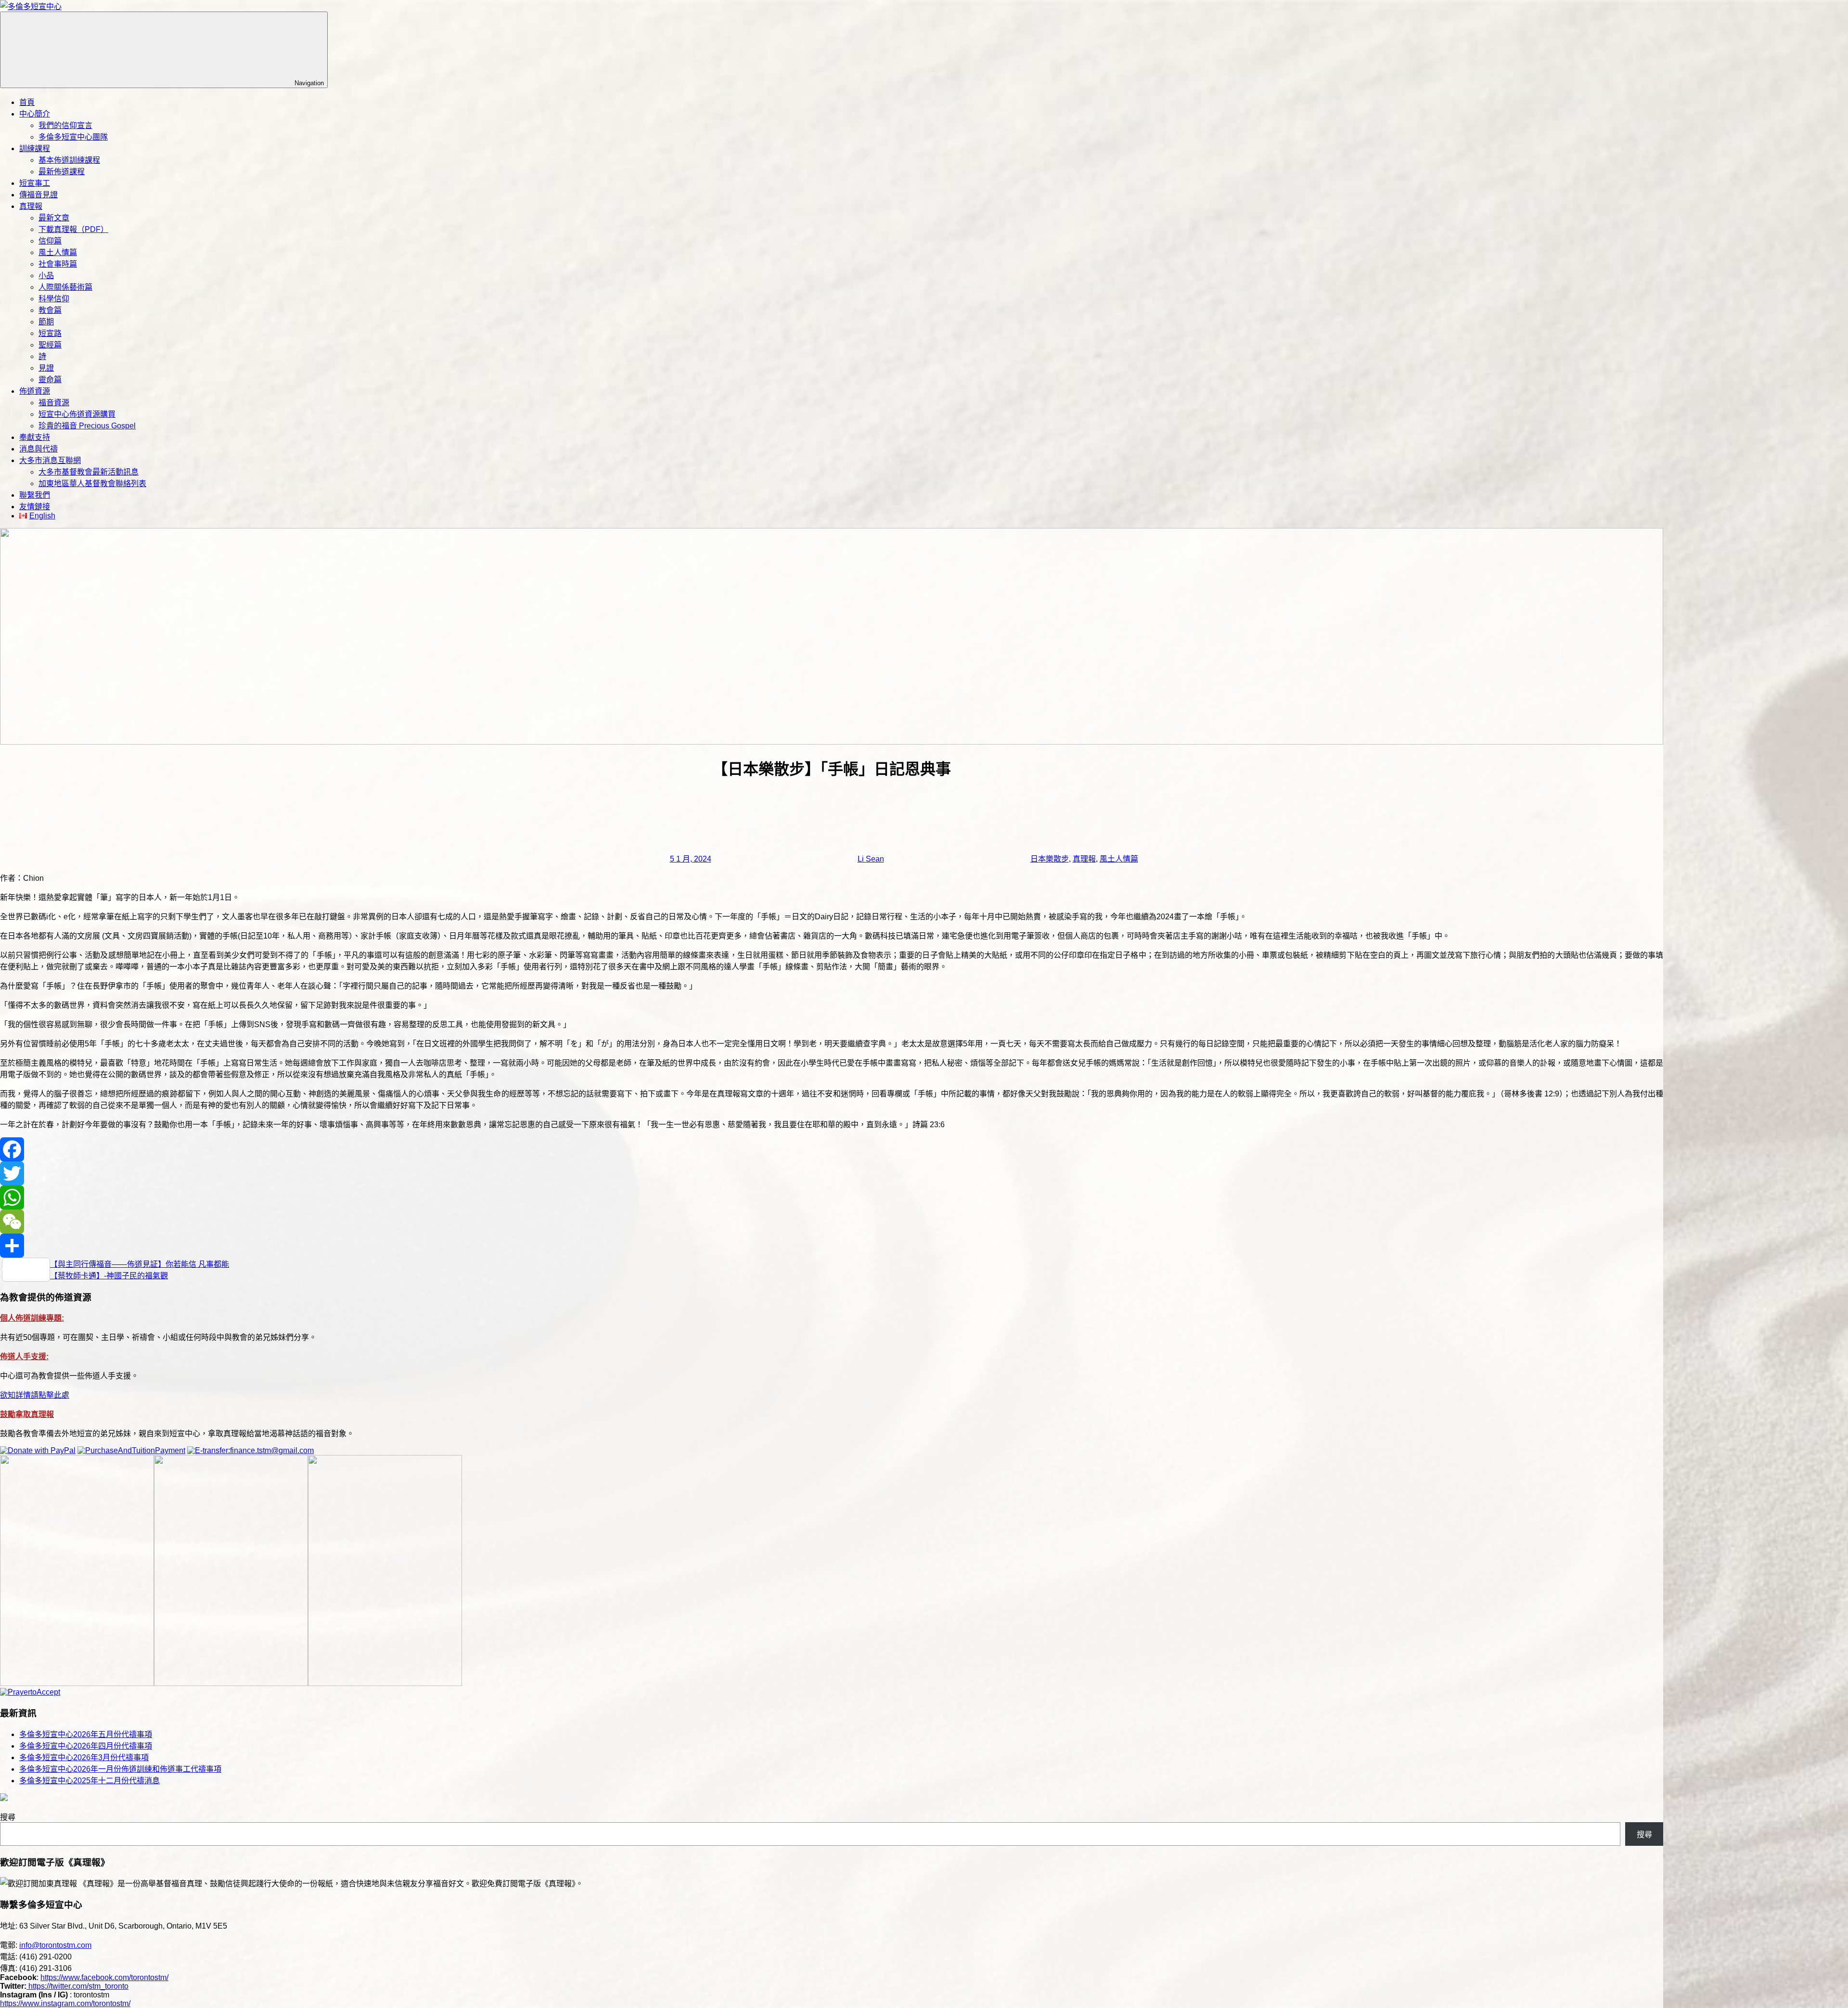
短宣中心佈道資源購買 (77, 414)
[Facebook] (832, 1149)
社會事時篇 (58, 264)
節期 (46, 322)
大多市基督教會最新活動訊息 (89, 472)
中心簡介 (35, 114)
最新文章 (54, 218)
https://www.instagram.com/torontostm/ (65, 2003)
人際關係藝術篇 (65, 287)
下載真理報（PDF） (73, 229)
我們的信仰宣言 (65, 125)
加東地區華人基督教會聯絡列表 (92, 483)
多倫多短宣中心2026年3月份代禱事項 (84, 1757)
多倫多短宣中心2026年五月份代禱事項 (86, 1734)
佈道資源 (35, 391)
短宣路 (50, 333)
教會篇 (50, 310)
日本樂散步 (1050, 859)
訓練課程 (35, 148)
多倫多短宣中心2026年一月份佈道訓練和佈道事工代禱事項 (120, 1769)
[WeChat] (832, 1222)
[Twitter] (832, 1173)
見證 (46, 368)
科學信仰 (54, 299)
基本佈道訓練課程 (69, 160)
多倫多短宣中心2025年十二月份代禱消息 (90, 1781)
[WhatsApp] (832, 1197)
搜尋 (8, 1817)
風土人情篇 (58, 252)
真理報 (31, 206)
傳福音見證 (38, 195)
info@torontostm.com (55, 1945)
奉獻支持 (35, 437)
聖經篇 (50, 345)
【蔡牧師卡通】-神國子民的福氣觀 (109, 1276)
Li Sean (871, 859)
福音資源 (54, 403)
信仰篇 (50, 241)
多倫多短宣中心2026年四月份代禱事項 (86, 1746)
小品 (46, 276)
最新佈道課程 (62, 172)
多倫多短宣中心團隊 (73, 137)
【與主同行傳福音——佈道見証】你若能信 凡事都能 (140, 1264)
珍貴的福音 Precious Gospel (87, 426)
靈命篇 (50, 380)
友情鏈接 (35, 507)
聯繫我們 (35, 495)
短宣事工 (35, 183)
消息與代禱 (38, 449)
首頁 (27, 102)
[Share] (832, 1246)
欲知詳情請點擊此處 (35, 1395)
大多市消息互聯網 (50, 460)
